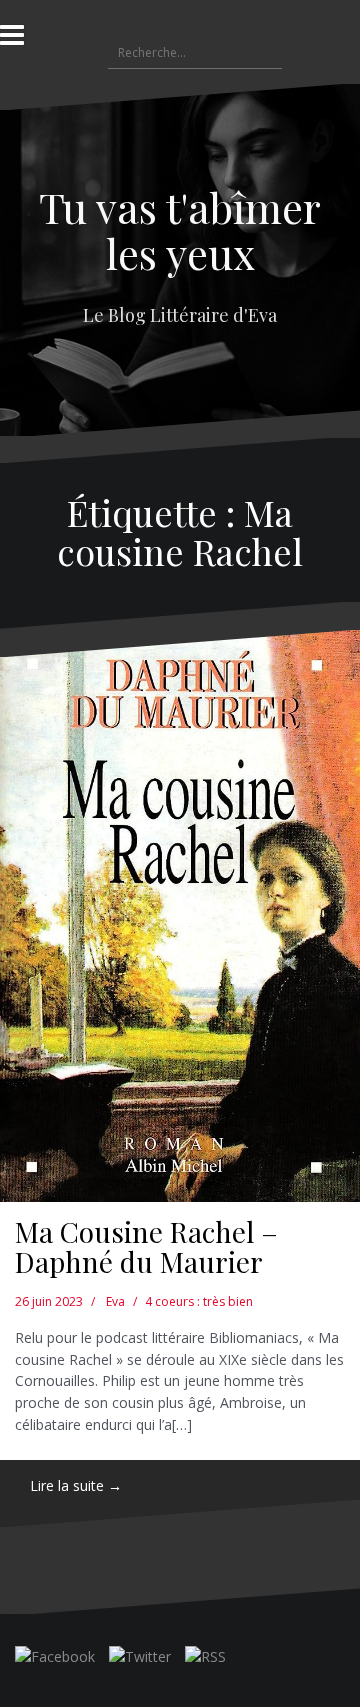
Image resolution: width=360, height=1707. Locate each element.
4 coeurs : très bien (199, 1301)
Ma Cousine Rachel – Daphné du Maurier (146, 1247)
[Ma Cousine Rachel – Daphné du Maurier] (180, 915)
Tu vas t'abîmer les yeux (180, 230)
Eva (115, 1301)
